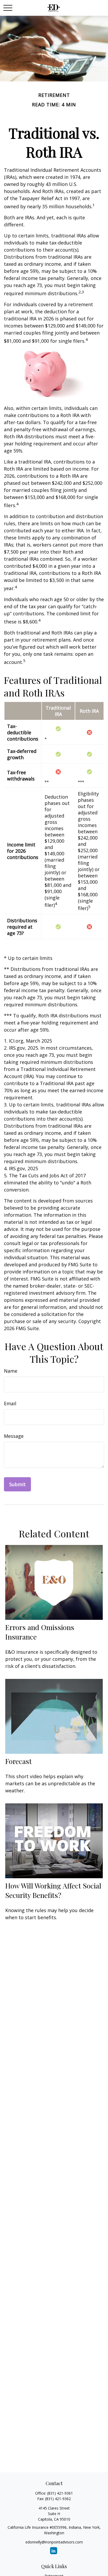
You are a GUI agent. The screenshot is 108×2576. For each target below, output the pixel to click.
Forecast (18, 1761)
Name (11, 1371)
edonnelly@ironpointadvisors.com (54, 2542)
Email (10, 1403)
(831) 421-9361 (60, 2493)
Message (14, 1436)
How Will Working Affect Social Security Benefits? (53, 1890)
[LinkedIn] (54, 2551)
